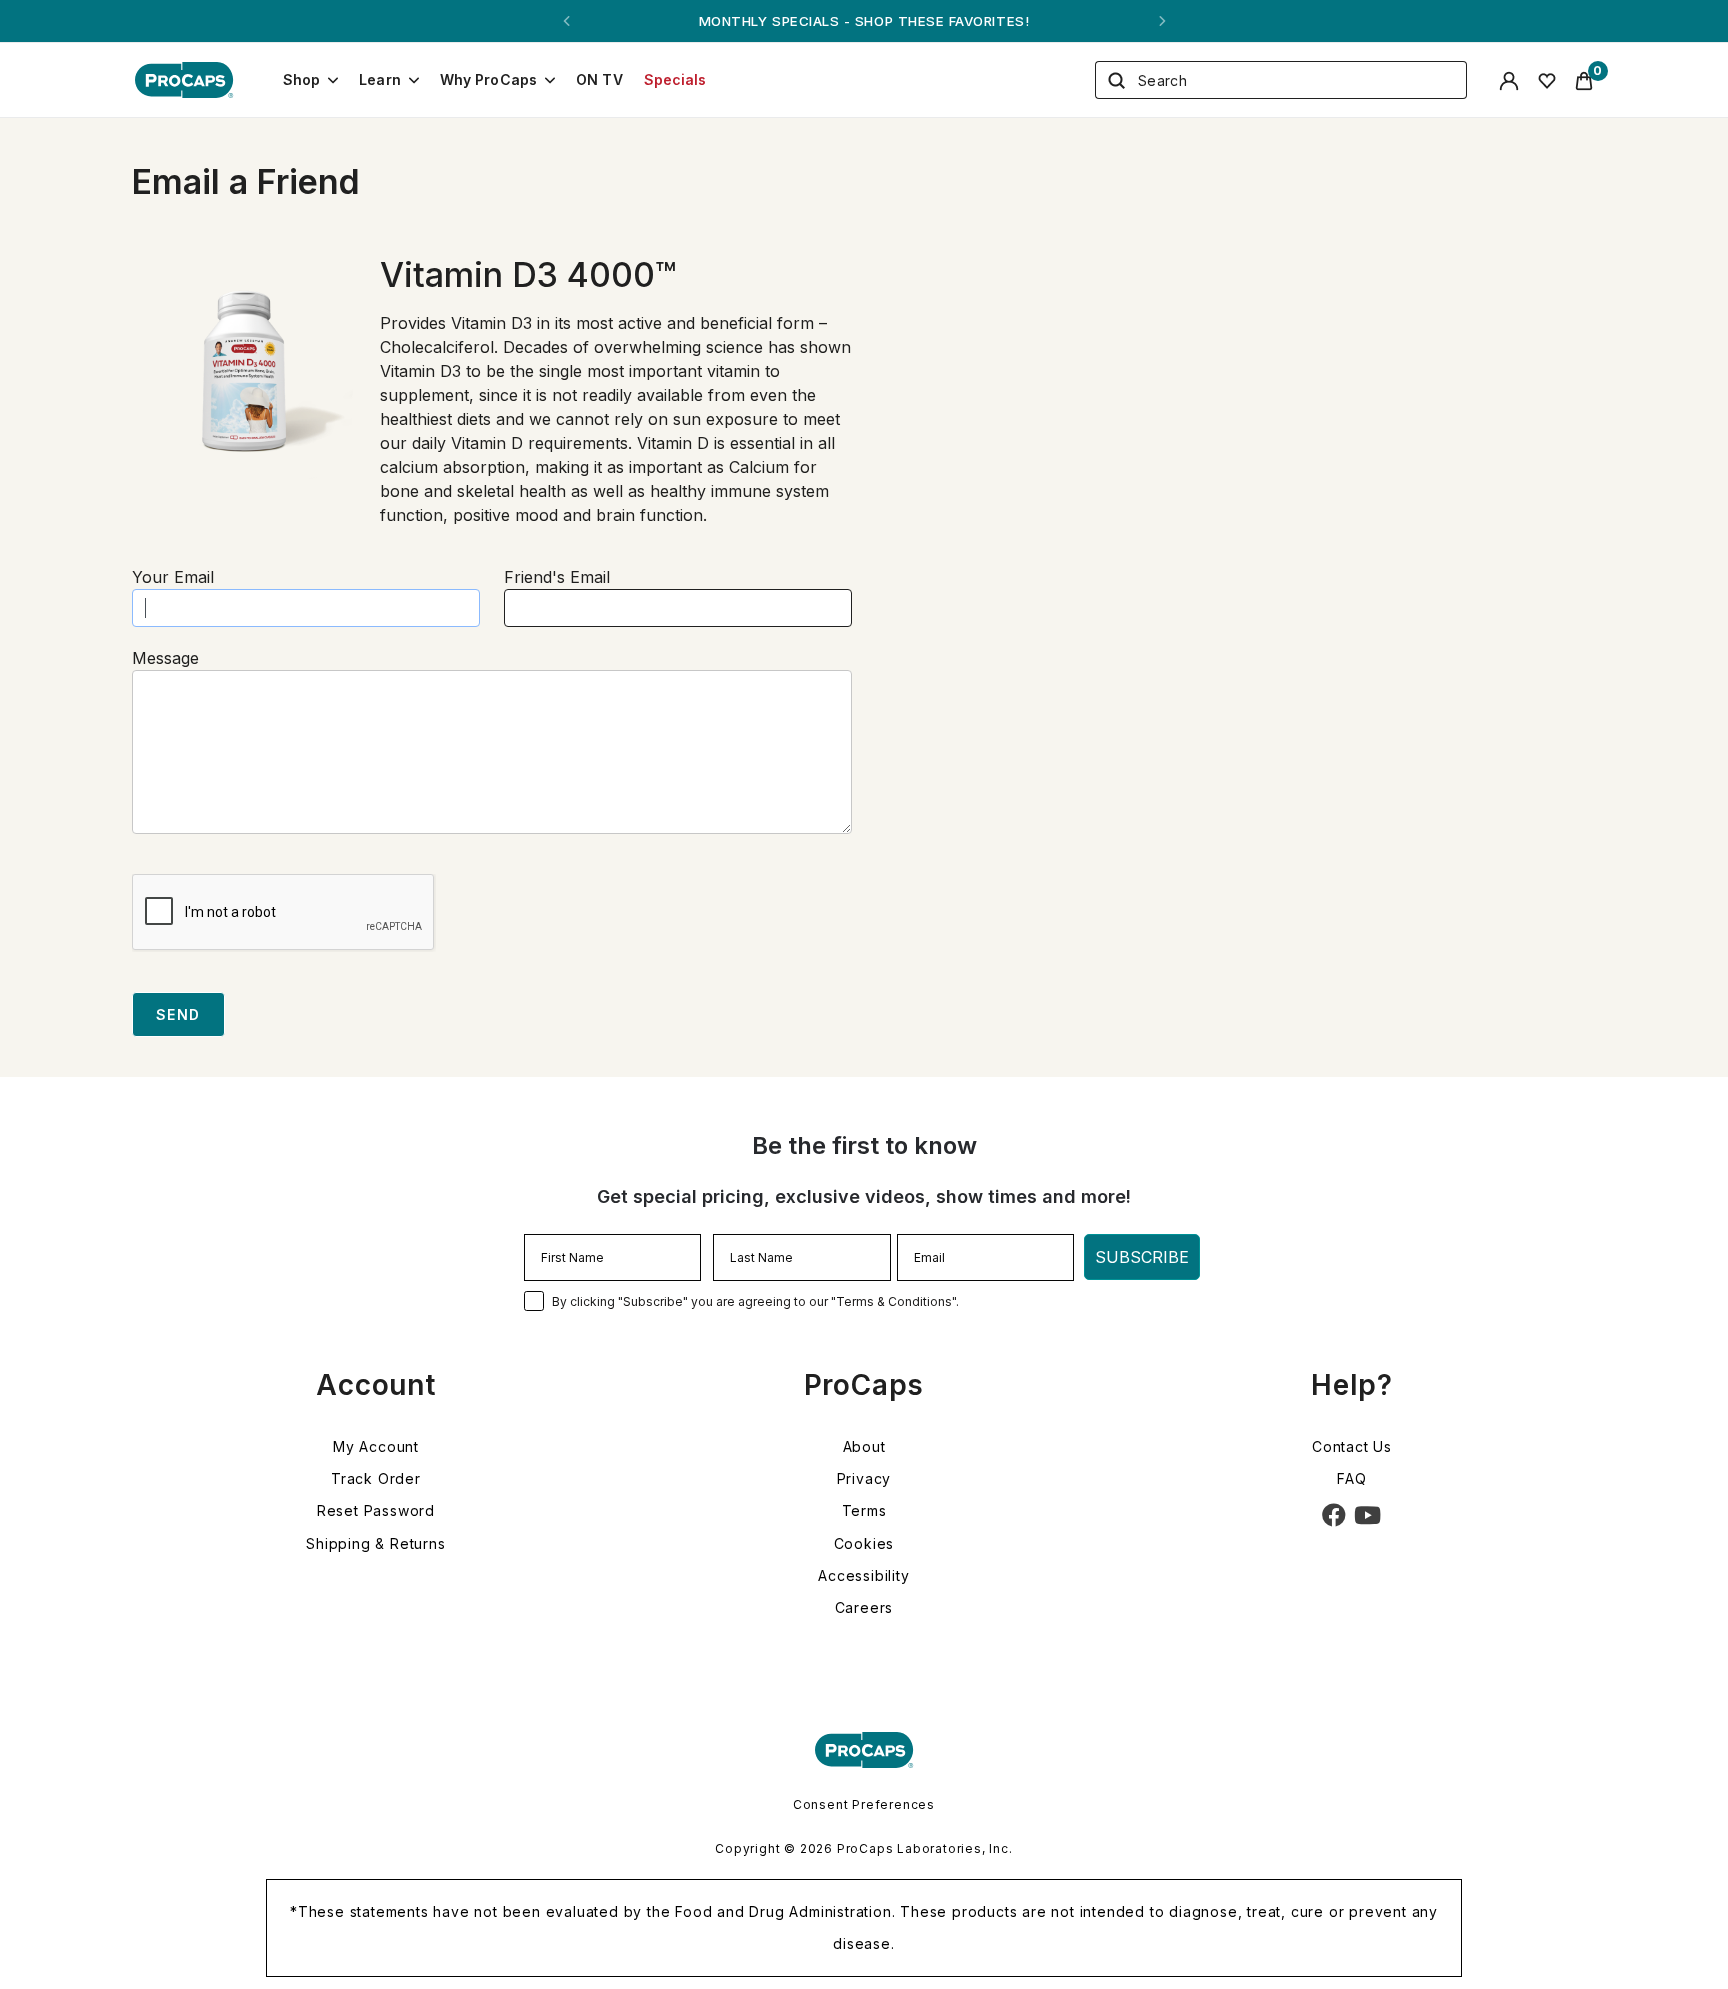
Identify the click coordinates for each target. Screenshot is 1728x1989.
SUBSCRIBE (1142, 1257)
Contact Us (1352, 1446)
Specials (675, 79)
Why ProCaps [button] (489, 79)
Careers (864, 1607)
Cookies (864, 1543)
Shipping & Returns (375, 1543)
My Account (376, 1446)
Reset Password (376, 1510)
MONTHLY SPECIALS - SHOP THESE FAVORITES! (864, 21)
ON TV (599, 79)
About (864, 1446)
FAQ (1351, 1478)
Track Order (376, 1478)
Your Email (173, 577)
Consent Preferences (864, 1804)
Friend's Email (557, 577)
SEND (178, 1014)
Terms (864, 1510)
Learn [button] (380, 79)
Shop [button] (302, 79)
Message (165, 658)
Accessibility (863, 1575)
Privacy (864, 1478)
